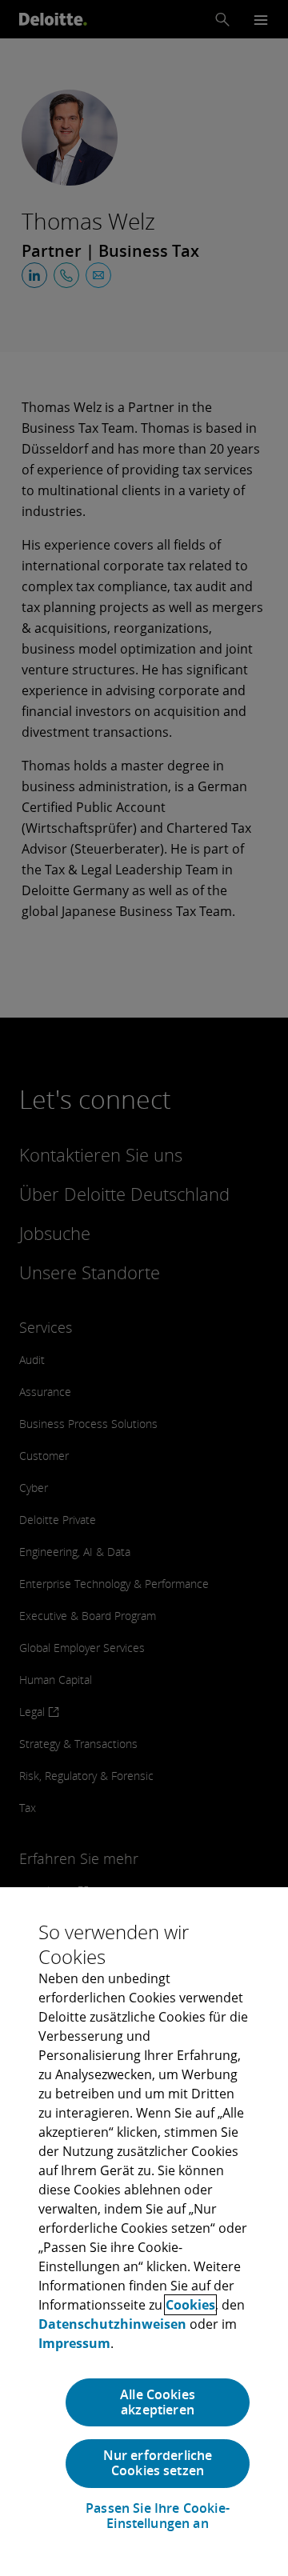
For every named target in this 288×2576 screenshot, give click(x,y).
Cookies (190, 2305)
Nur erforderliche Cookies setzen (158, 2463)
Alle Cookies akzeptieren (158, 2402)
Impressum (74, 2343)
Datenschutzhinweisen (112, 2324)
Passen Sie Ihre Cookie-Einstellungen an (158, 2516)
